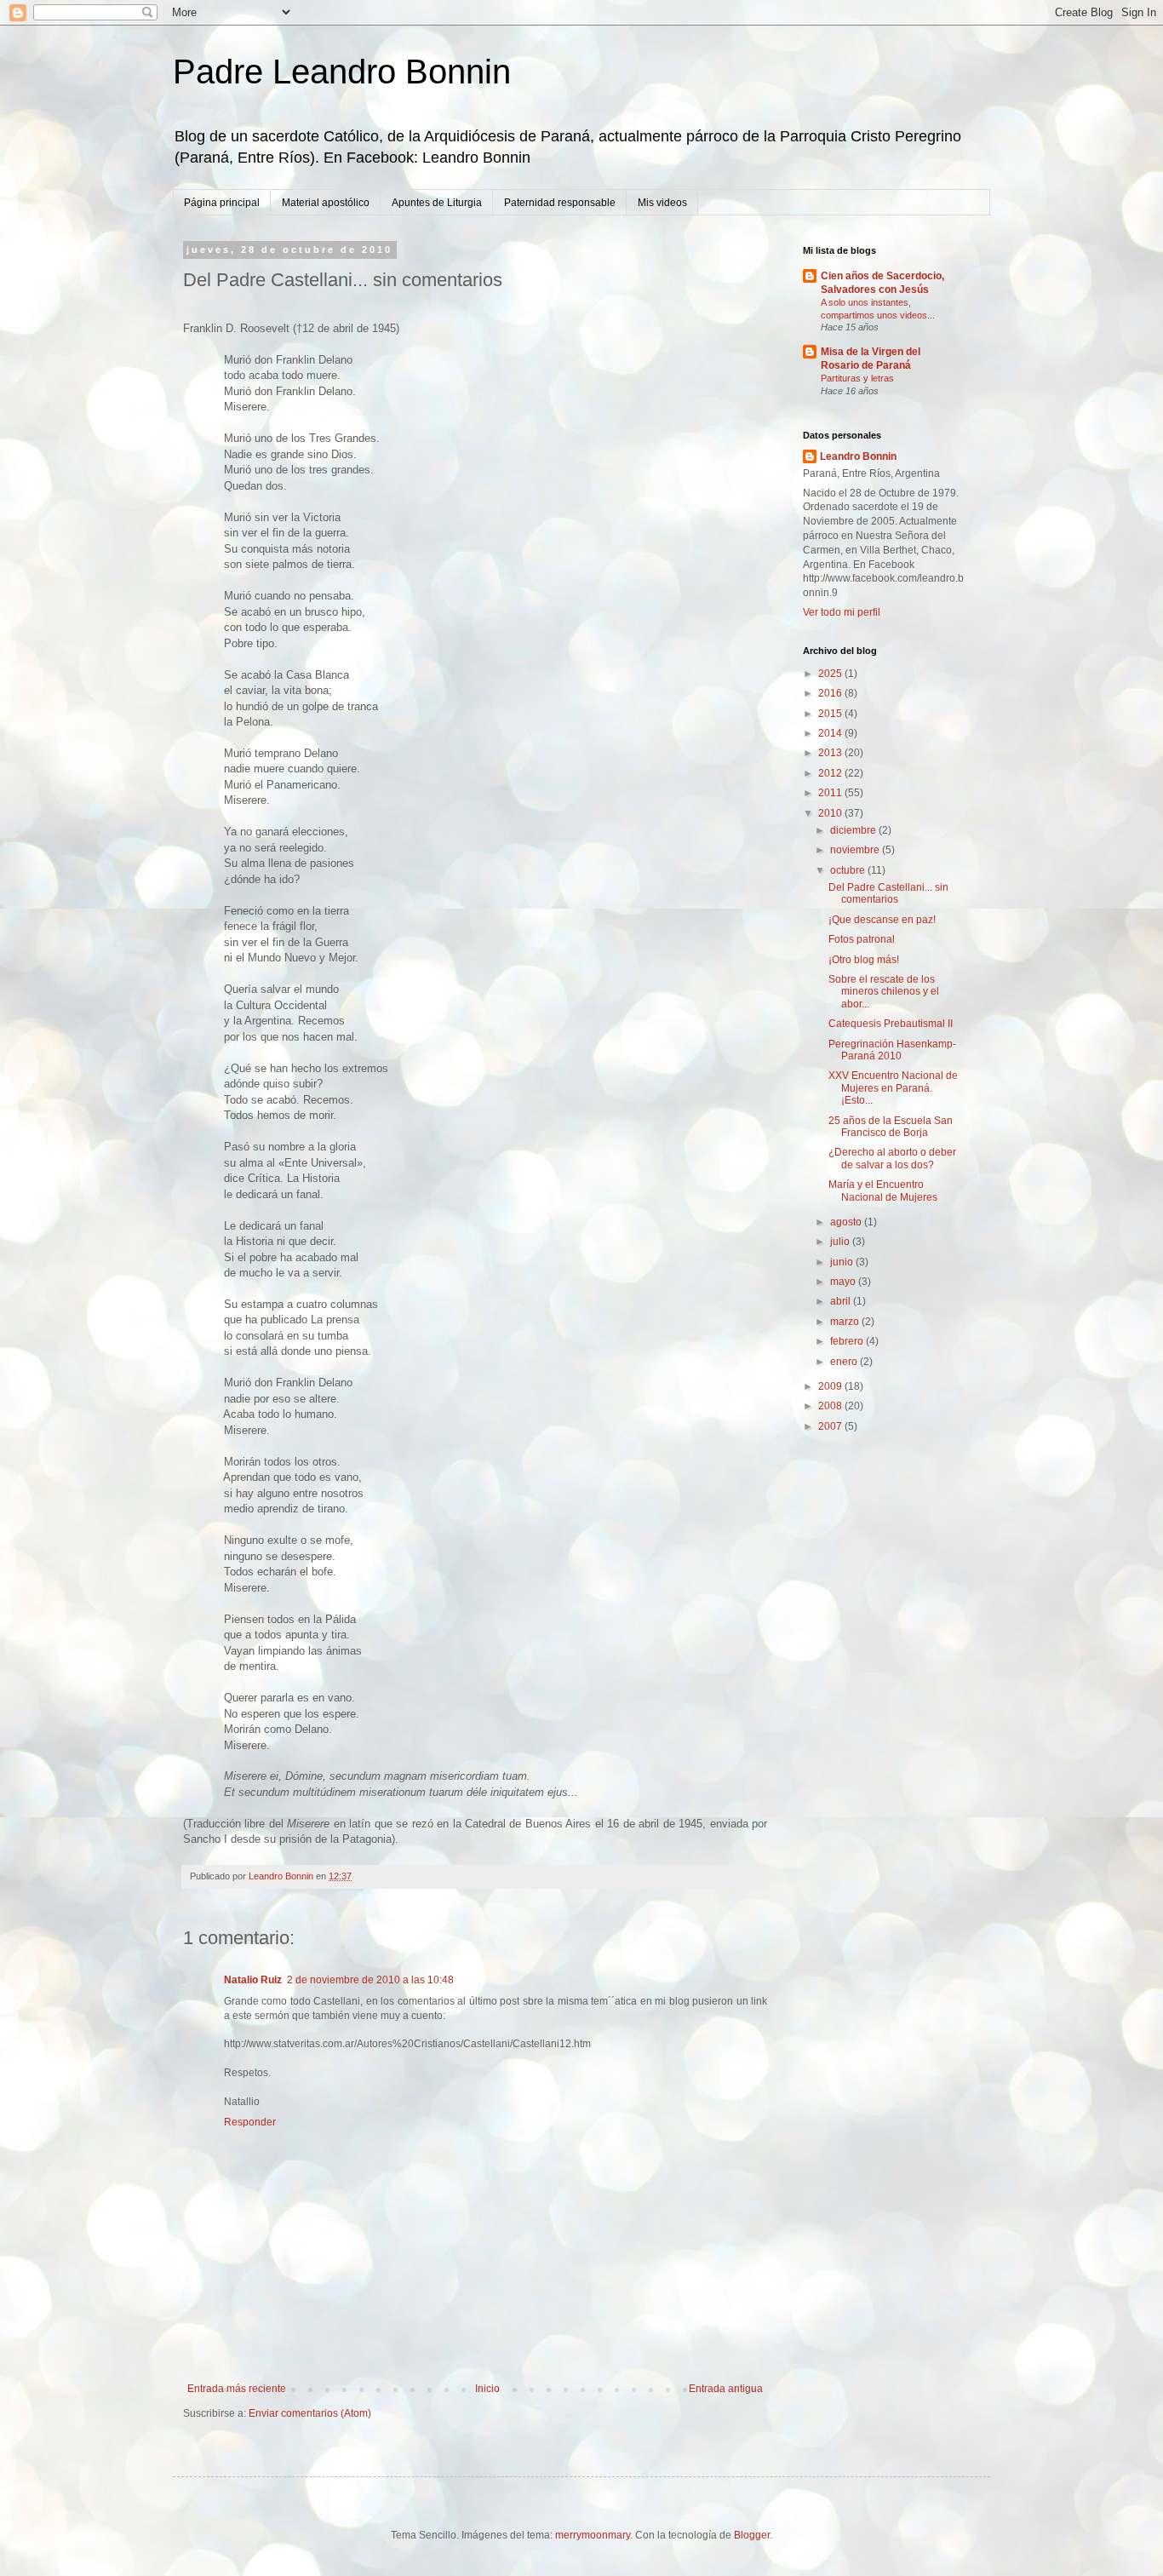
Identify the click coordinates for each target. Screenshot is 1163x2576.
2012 (831, 773)
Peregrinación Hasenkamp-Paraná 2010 (892, 1050)
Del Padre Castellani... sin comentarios (888, 893)
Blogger (752, 2535)
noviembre (856, 850)
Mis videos (662, 203)
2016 (831, 693)
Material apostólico (326, 203)
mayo (844, 1282)
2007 (831, 1426)
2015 (831, 714)
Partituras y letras (857, 378)
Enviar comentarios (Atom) (310, 2413)
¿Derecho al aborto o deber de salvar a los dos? (892, 1158)
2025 (831, 674)
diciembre (854, 830)
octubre (849, 870)
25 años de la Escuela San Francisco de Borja (891, 1127)
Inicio (487, 2389)
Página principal (222, 203)
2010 (831, 813)
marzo (846, 1322)
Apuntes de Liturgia (437, 203)
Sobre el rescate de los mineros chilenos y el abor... (884, 992)
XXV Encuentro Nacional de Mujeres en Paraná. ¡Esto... (893, 1088)
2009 (831, 1386)
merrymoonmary (593, 2535)
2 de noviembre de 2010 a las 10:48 (370, 1980)
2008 (831, 1406)
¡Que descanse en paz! (882, 920)
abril (842, 1301)
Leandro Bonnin (858, 456)
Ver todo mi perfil (842, 612)
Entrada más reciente (237, 2389)
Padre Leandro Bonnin (342, 72)
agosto (847, 1222)
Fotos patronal (862, 939)
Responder (250, 2122)
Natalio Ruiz (253, 1980)
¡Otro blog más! (864, 960)
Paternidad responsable (560, 203)
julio (841, 1242)
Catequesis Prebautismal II (891, 1024)
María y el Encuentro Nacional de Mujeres (883, 1190)
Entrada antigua (726, 2389)
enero (845, 1362)
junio (843, 1262)
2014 (831, 733)
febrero (848, 1341)
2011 (831, 793)
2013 (831, 753)
